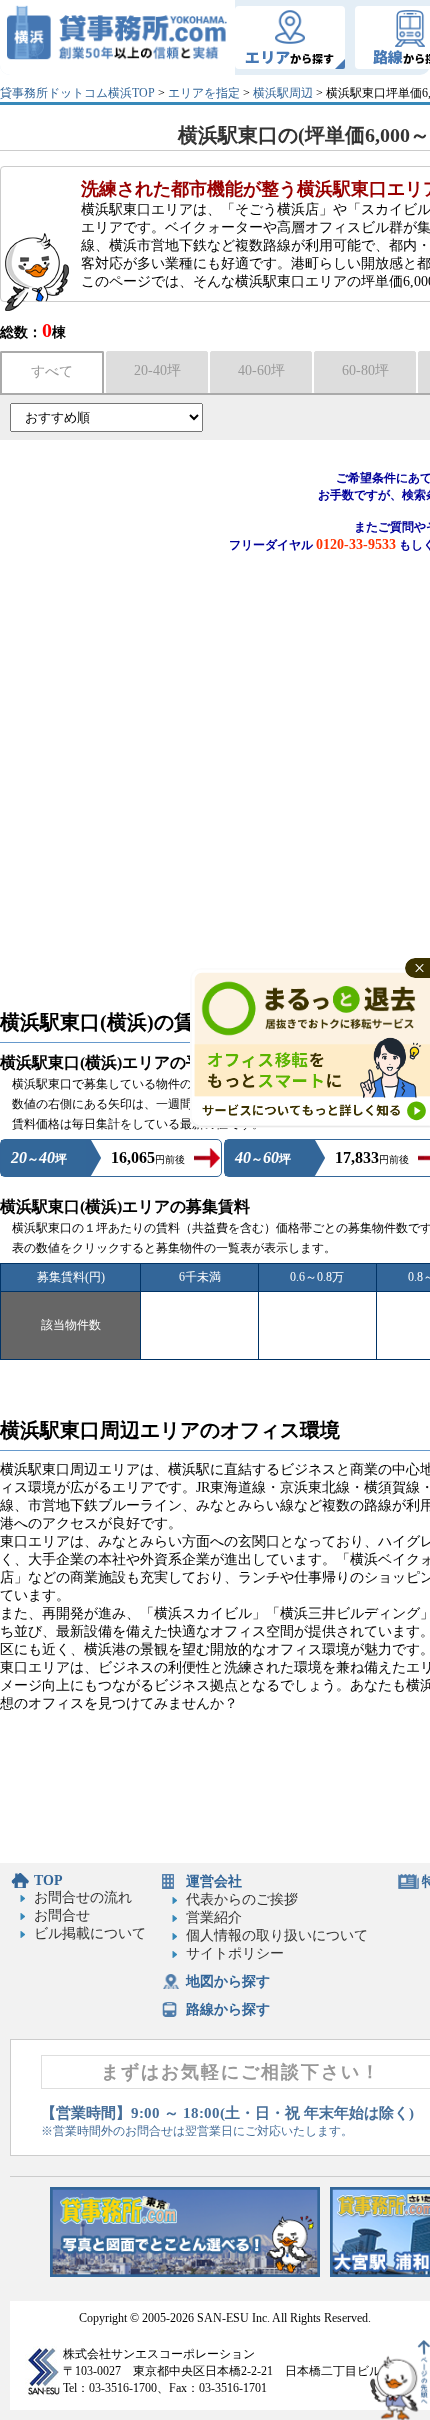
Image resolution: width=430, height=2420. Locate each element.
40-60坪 (261, 370)
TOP (48, 1880)
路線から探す (228, 2009)
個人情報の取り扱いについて (277, 1935)
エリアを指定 (204, 93)
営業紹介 (214, 1917)
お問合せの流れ (83, 1897)
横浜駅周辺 (283, 93)
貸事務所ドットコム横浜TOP (77, 93)
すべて (52, 371)
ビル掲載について (90, 1933)
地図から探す (228, 1981)
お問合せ (62, 1915)
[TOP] (117, 37)
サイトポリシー (235, 1953)
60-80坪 (365, 370)
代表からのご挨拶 (242, 1899)
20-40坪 (157, 370)
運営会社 (214, 1881)
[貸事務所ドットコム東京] (185, 2272)
